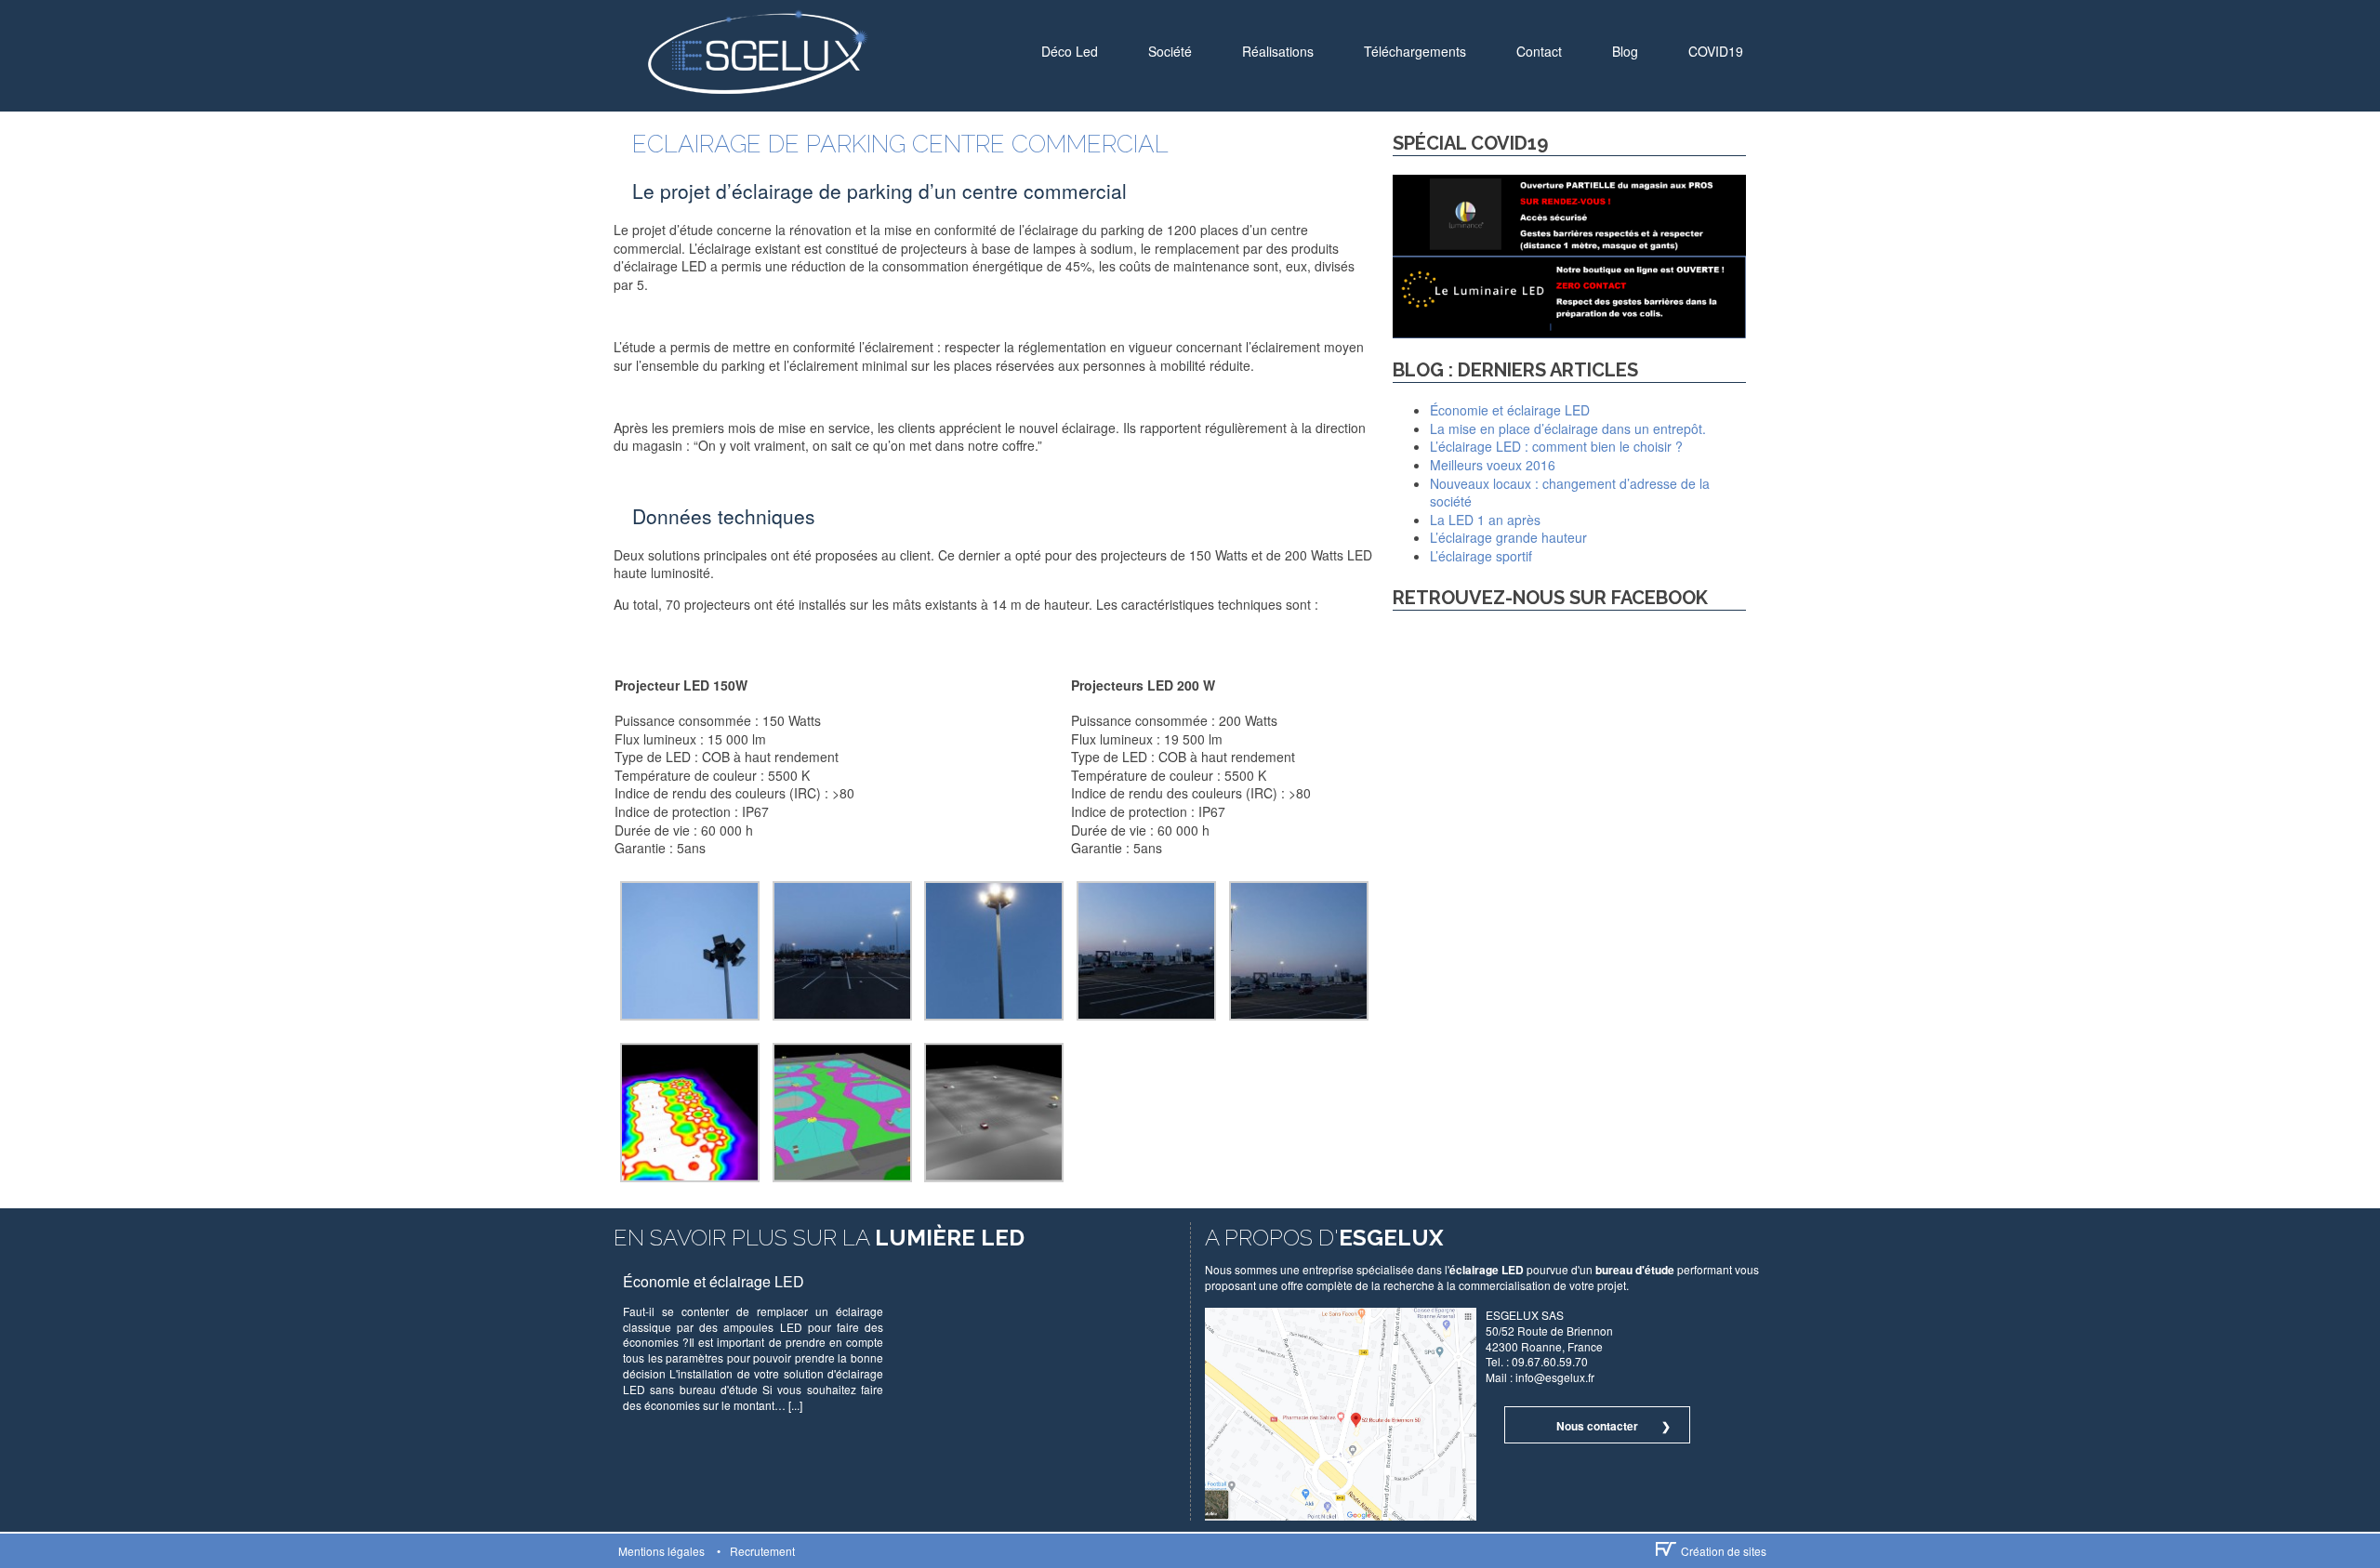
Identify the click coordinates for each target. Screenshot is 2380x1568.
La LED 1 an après (1485, 520)
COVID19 (1716, 51)
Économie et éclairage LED (1510, 410)
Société (1170, 51)
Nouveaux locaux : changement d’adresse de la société (1570, 493)
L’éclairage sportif (1481, 556)
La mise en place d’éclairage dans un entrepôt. (1568, 428)
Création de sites (1724, 1551)
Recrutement (762, 1551)
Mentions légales (661, 1551)
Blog (1625, 51)
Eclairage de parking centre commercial (900, 144)
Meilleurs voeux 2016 (1493, 465)
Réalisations (1278, 51)
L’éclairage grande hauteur (1508, 537)
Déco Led (1070, 51)
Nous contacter (1597, 1426)
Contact (1539, 51)
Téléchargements (1415, 51)
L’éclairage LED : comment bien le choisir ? (1556, 446)
